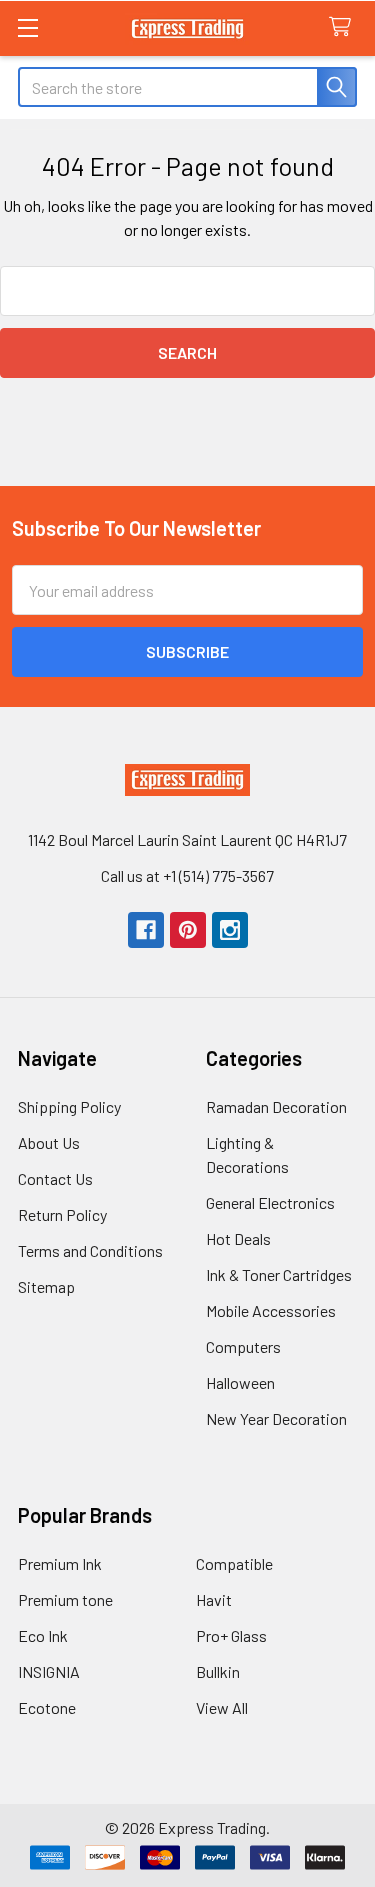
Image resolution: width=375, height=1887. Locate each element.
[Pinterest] (188, 930)
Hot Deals (238, 1238)
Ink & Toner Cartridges (279, 1274)
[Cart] (344, 27)
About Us (49, 1142)
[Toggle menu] (27, 27)
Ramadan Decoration (276, 1106)
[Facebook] (146, 930)
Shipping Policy (69, 1106)
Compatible (234, 1563)
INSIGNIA (49, 1671)
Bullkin (218, 1671)
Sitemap (46, 1286)
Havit (214, 1599)
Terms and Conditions (90, 1250)
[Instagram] (230, 930)
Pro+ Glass (231, 1635)
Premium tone (65, 1599)
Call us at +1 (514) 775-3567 (187, 875)
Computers (243, 1346)
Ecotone (47, 1707)
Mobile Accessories (271, 1310)
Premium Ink (60, 1563)
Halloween (240, 1382)
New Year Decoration (276, 1418)
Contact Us (55, 1178)
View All (222, 1707)
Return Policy (62, 1214)
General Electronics (270, 1202)
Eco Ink (43, 1635)
